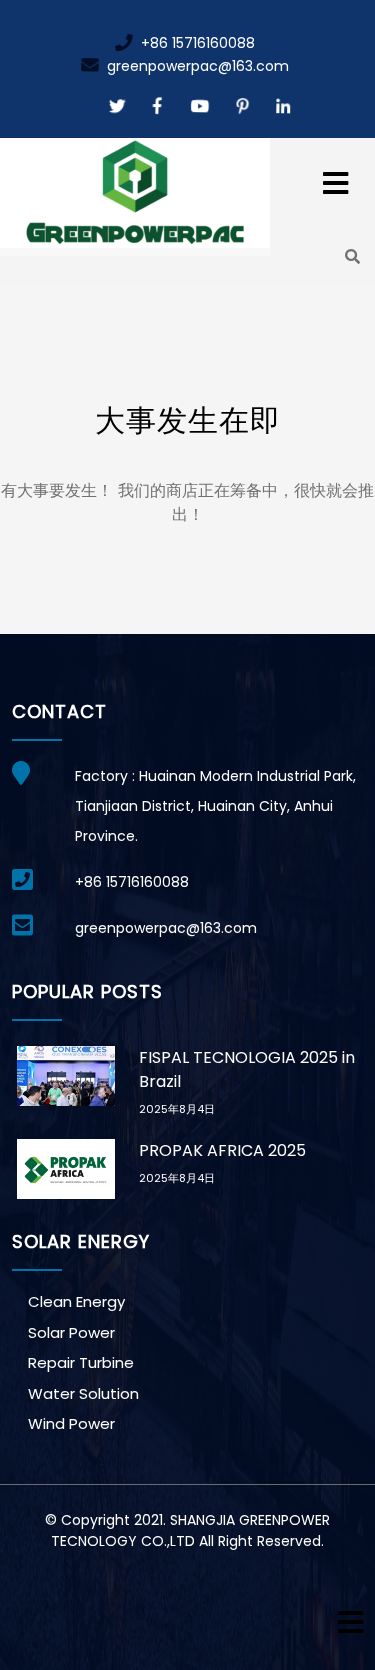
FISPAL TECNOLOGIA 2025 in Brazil (247, 1069)
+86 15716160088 (196, 43)
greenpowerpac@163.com (196, 66)
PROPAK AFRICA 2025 (222, 1150)
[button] (312, 172)
